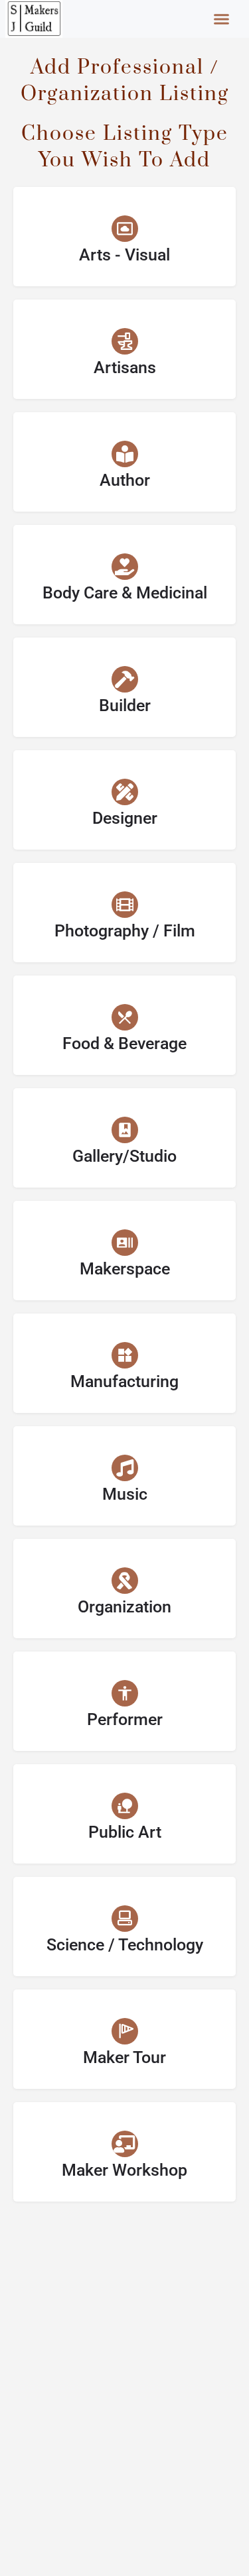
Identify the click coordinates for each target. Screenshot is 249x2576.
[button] (222, 19)
